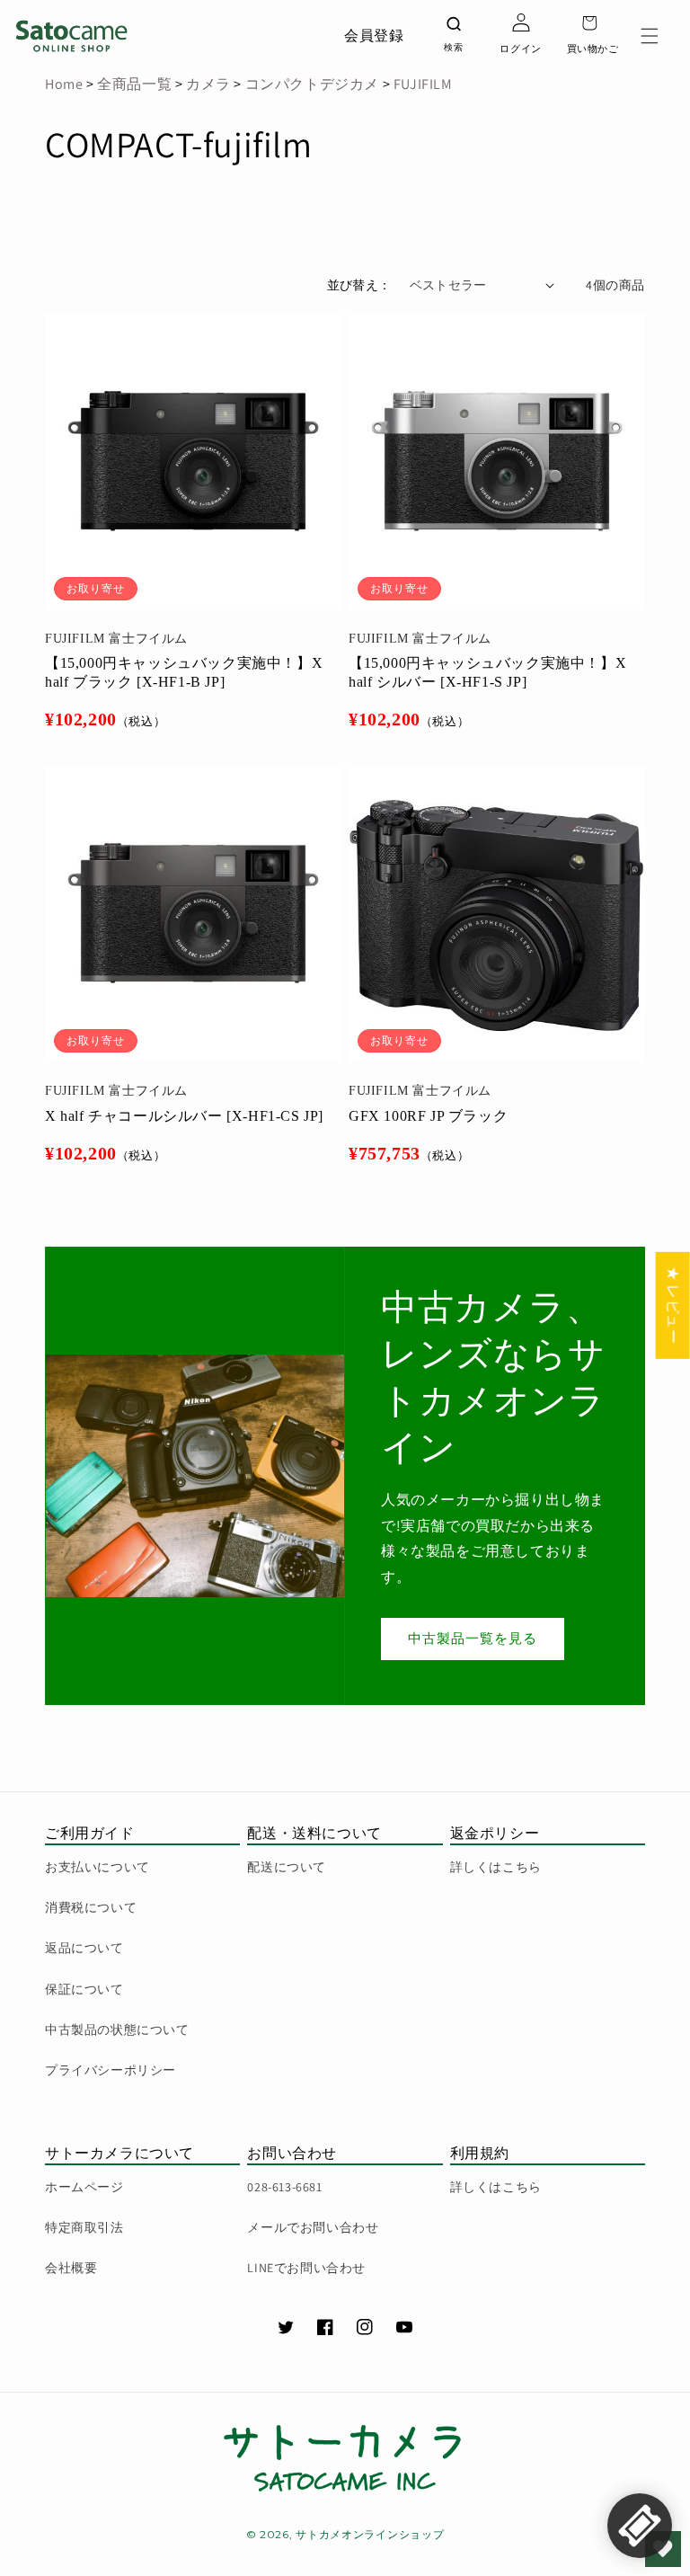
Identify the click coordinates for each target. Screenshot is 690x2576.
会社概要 (71, 2268)
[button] (650, 36)
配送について (287, 1867)
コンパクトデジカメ (312, 84)
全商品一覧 (134, 84)
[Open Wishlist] (663, 2549)
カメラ (206, 84)
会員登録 (374, 36)
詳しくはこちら (496, 1867)
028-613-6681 (284, 2187)
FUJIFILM (423, 84)
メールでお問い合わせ (313, 2227)
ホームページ (84, 2187)
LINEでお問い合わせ (306, 2268)
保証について (84, 1989)
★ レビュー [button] (673, 1306)
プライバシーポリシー (111, 2070)
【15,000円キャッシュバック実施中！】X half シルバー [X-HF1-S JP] (487, 672)
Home (64, 84)
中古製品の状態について (117, 2030)
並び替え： (359, 285)
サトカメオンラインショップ (370, 2534)
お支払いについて (97, 1867)
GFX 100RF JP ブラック (428, 1116)
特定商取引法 (84, 2227)
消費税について (91, 1907)
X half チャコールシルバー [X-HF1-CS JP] (184, 1116)
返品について (84, 1948)
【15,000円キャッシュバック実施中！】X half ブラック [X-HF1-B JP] (184, 672)
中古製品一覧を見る (473, 1638)
